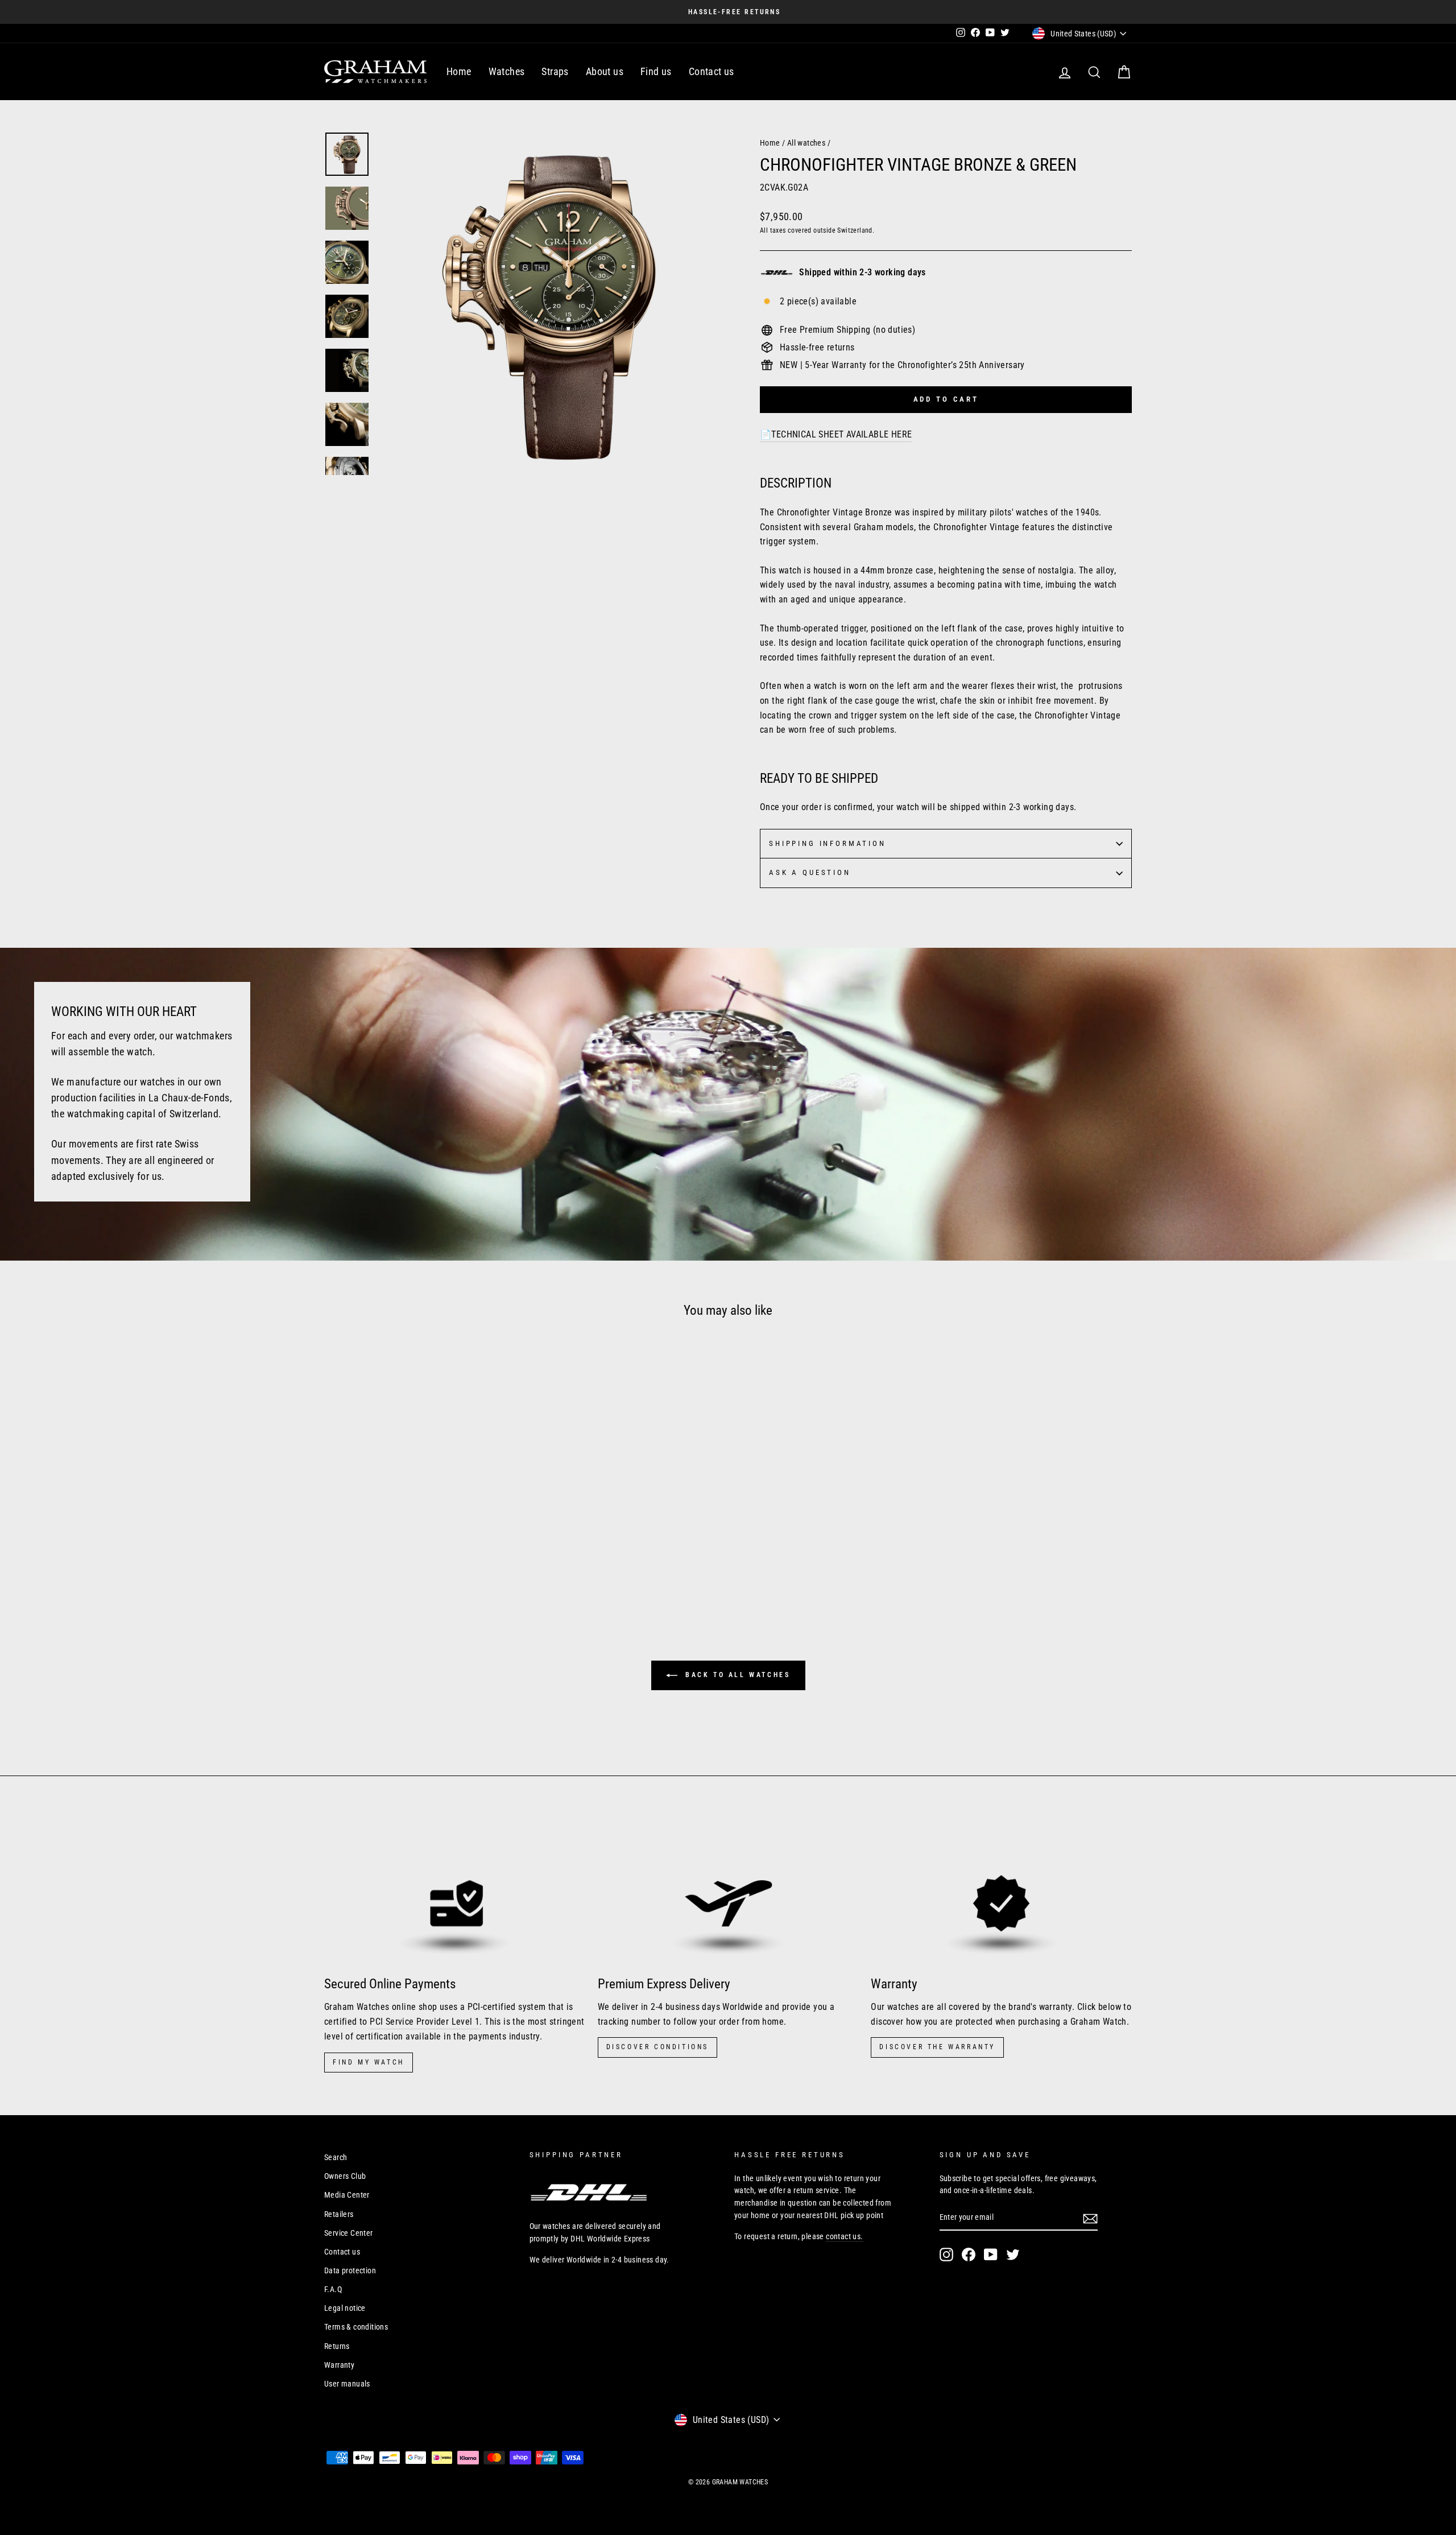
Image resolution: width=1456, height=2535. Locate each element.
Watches (507, 71)
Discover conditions (657, 2047)
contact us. (844, 2236)
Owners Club (345, 2176)
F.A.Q (333, 2289)
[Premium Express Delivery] (728, 1892)
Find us (656, 71)
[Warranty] (1001, 1892)
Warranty (339, 2365)
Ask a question (810, 872)
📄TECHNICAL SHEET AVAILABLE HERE (836, 434)
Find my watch (369, 2062)
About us (605, 71)
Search (336, 2157)
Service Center (349, 2233)
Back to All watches (736, 1675)
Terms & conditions (356, 2327)
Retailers (339, 2214)
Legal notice (345, 2308)
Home (459, 71)
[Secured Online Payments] (455, 1892)
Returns (337, 2346)
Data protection (350, 2270)
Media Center (347, 2195)
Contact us (712, 71)
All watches (806, 143)
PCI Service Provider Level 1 (425, 2022)
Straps (555, 71)
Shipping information (828, 843)
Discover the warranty (937, 2047)
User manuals (347, 2384)
